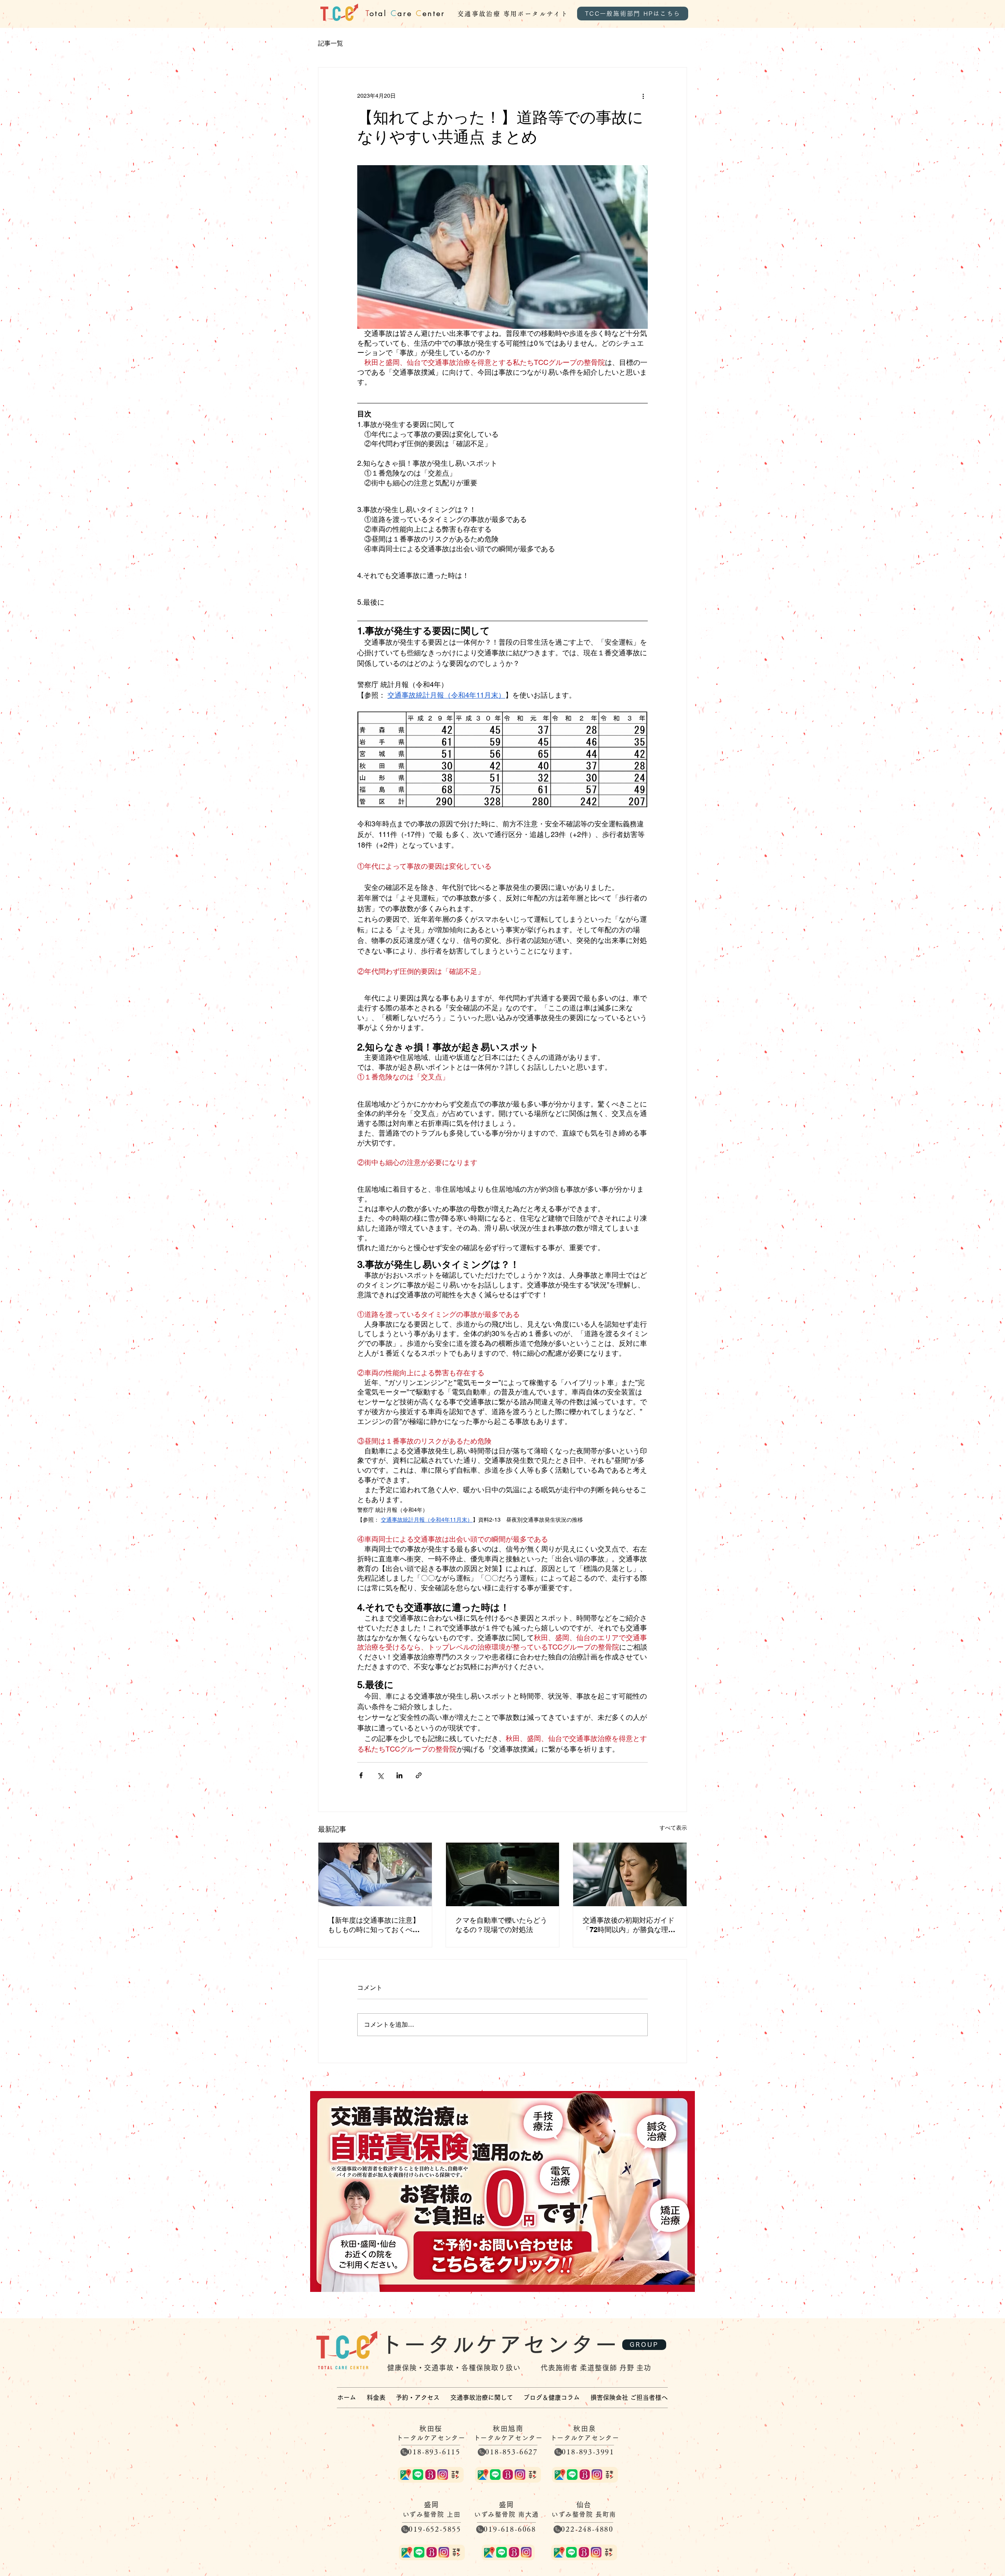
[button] (482, 2397)
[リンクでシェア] (419, 1775)
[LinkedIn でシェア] (399, 1775)
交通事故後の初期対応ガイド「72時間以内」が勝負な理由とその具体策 (629, 1925)
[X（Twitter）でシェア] (380, 1775)
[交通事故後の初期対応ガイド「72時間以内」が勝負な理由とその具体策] (630, 1874)
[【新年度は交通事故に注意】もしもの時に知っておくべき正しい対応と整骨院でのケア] (375, 1874)
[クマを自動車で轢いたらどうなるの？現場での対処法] (503, 1874)
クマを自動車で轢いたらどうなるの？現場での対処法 (501, 1925)
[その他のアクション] (643, 96)
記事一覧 (331, 43)
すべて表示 (673, 1828)
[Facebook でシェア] (361, 1775)
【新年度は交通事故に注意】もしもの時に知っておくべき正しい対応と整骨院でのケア (374, 1925)
